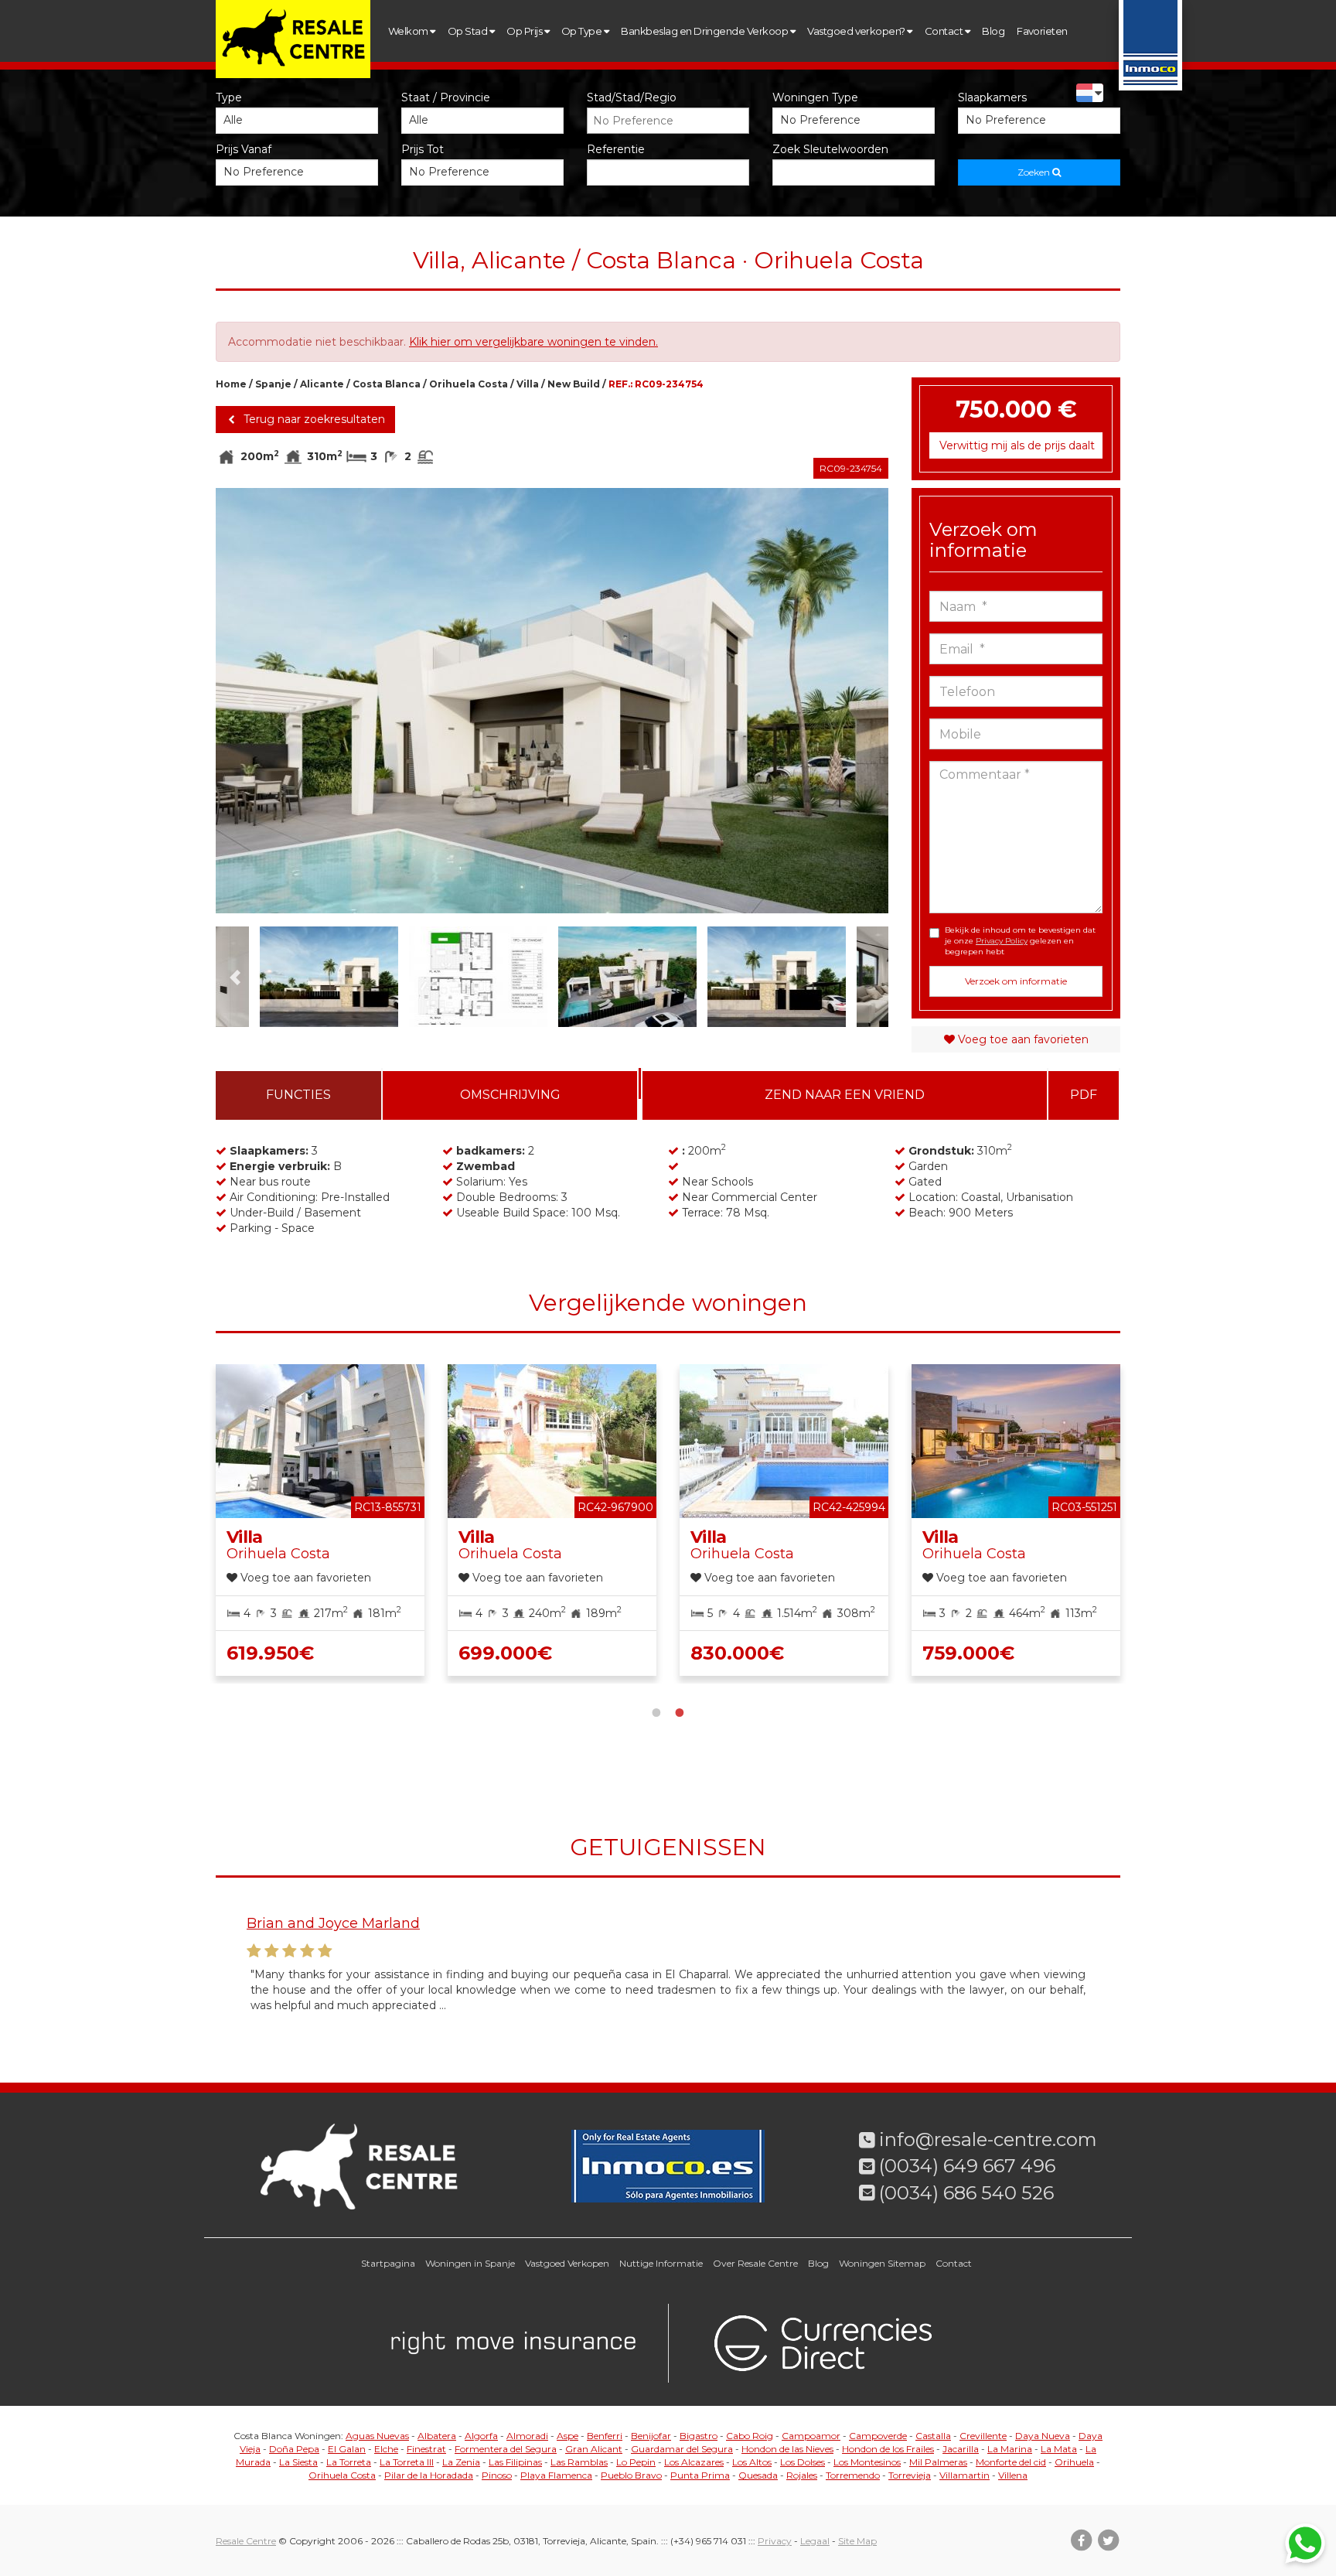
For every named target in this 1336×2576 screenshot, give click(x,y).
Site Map (857, 2541)
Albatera (437, 2436)
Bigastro (699, 2436)
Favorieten (1042, 31)
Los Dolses (803, 2462)
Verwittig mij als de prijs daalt (1017, 445)
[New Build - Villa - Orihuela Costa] (552, 701)
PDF (1084, 1095)
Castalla (933, 2436)
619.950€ (270, 1653)
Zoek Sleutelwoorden (830, 149)
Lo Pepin (636, 2462)
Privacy (775, 2541)
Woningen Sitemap (882, 2263)
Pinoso (497, 2475)
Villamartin (965, 2475)
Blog (993, 31)
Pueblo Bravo (631, 2475)
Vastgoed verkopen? (857, 31)
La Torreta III (407, 2462)
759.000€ (968, 1653)
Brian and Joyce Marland (333, 1923)
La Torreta (349, 2462)
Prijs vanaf (244, 149)
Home (231, 384)
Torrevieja (910, 2475)
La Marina (1010, 2449)
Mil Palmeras (938, 2462)
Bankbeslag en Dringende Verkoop (705, 31)
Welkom (409, 31)
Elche (386, 2449)
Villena (1013, 2475)
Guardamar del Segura (682, 2449)
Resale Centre (246, 2541)
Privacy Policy (1002, 941)
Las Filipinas (515, 2462)
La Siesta (298, 2462)
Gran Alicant (594, 2449)
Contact (945, 31)
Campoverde (878, 2436)
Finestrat (426, 2449)
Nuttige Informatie (661, 2263)
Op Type (583, 31)
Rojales (802, 2475)
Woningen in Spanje (470, 2263)
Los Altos (752, 2462)
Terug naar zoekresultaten (313, 419)
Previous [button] (249, 701)
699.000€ (505, 1653)
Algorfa (481, 2436)
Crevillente (983, 2436)
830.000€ (737, 1653)
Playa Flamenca (556, 2475)
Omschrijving (510, 1095)
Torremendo (853, 2475)
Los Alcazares (694, 2462)
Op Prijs (525, 31)
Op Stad (469, 31)
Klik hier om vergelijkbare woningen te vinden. (533, 342)
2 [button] (680, 1711)
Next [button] (855, 701)
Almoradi (527, 2436)
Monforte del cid (1011, 2462)
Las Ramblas (579, 2462)
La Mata (1059, 2449)
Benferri (605, 2436)
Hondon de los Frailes (888, 2449)
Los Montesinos (867, 2462)
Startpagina (388, 2263)
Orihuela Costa (469, 384)
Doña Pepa (294, 2449)
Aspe (567, 2436)
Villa (528, 384)
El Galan (347, 2449)
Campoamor (811, 2436)
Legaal (815, 2541)
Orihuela (1074, 2462)
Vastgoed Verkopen (567, 2263)
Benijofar (651, 2436)
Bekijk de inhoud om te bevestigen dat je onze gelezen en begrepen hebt (1020, 941)
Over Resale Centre (755, 2263)
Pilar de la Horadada (429, 2475)
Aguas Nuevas (377, 2436)
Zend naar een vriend (845, 1095)
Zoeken (1035, 172)
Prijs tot (423, 149)
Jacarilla (961, 2449)
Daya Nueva (1043, 2436)
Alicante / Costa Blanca (360, 384)
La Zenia (461, 2462)
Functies (298, 1095)
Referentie (616, 149)
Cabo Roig (750, 2436)
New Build (574, 384)
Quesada (758, 2475)
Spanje (273, 384)
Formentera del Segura (506, 2449)
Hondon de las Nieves (787, 2449)
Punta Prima (700, 2475)
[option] (552, 701)
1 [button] (656, 1711)
